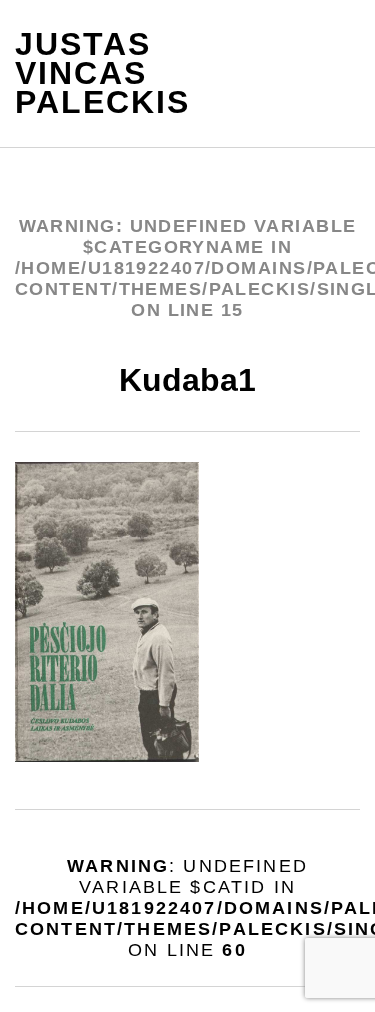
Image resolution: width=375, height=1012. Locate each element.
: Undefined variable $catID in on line (187, 908)
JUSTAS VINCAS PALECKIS (94, 73)
